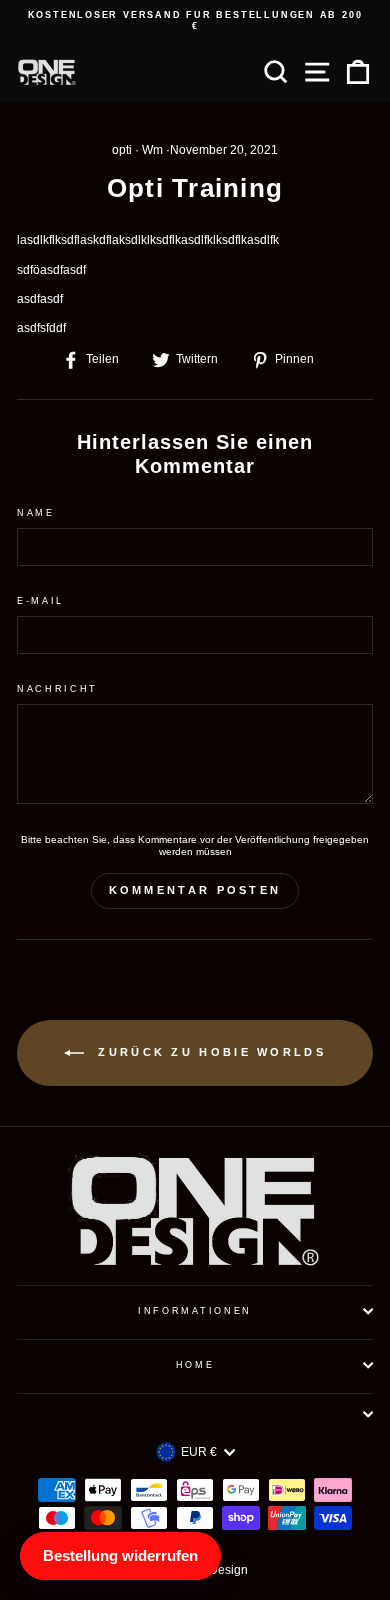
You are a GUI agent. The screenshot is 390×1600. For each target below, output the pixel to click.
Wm (152, 150)
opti (122, 150)
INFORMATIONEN (195, 1311)
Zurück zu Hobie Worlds (209, 1052)
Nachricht (57, 689)
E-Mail (40, 601)
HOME (195, 1365)
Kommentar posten (195, 890)
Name (36, 513)
